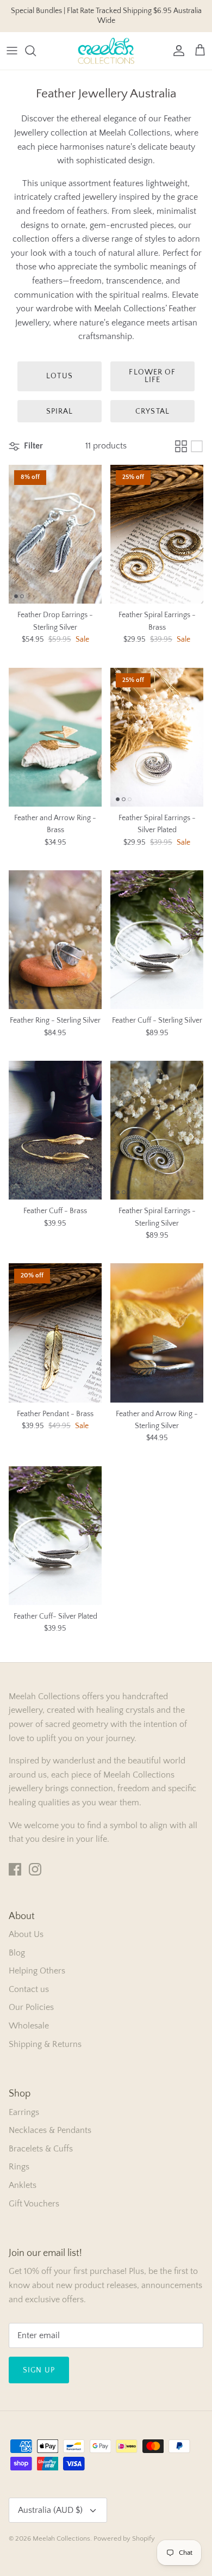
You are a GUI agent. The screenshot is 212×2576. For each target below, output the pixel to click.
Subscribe (107, 2538)
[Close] (188, 2467)
